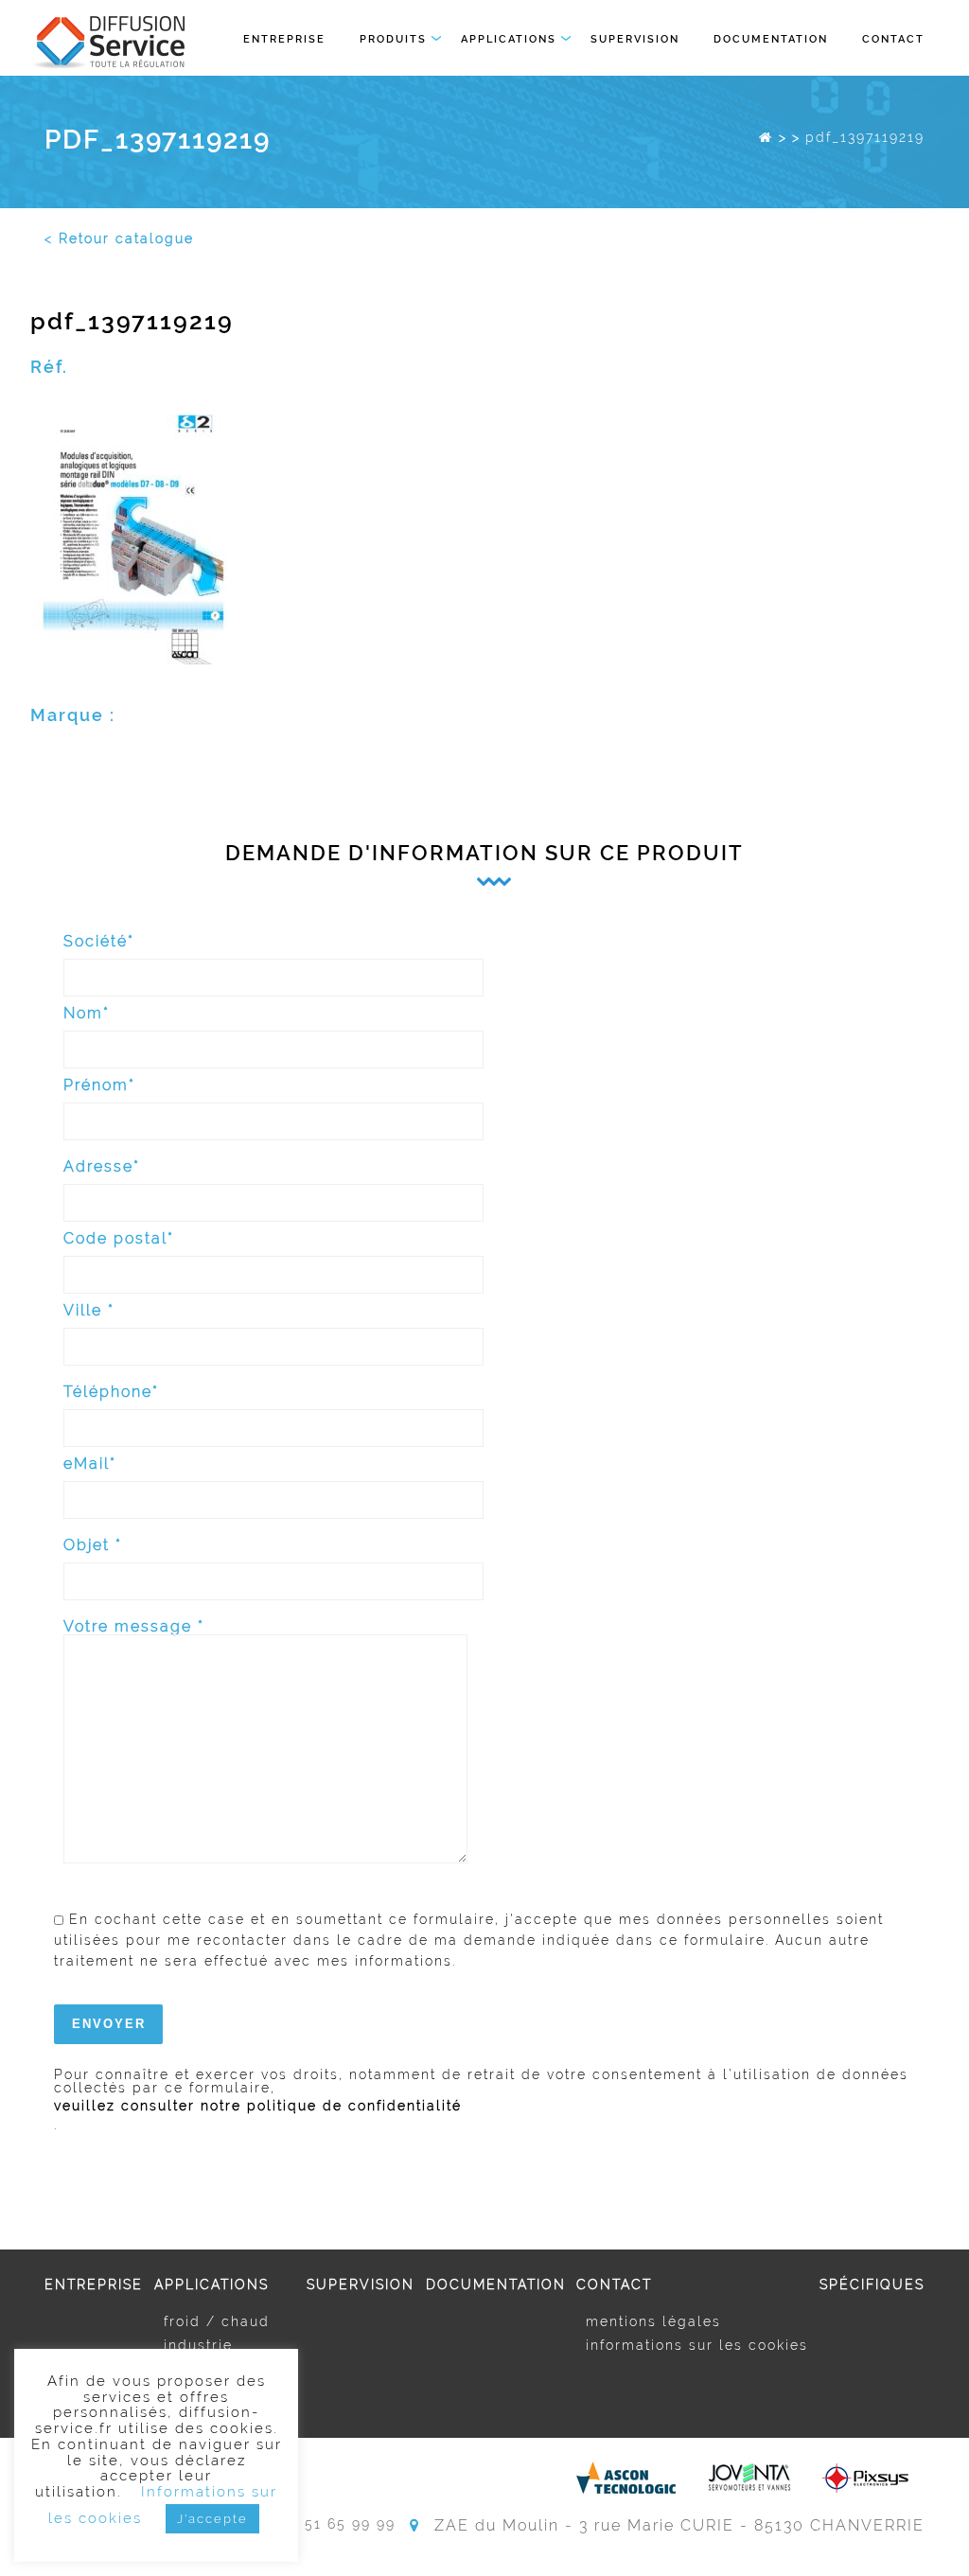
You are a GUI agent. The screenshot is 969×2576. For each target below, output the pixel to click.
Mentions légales (653, 2321)
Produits (393, 39)
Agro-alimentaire (230, 2369)
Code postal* (119, 1239)
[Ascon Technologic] (626, 2478)
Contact (893, 39)
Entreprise (284, 39)
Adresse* (102, 1167)
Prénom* (99, 1086)
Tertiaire (195, 2392)
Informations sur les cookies (697, 2345)
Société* (99, 942)
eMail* (90, 1464)
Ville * (89, 1311)
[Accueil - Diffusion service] (766, 137)
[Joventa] (748, 2478)
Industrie (198, 2345)
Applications (509, 39)
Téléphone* (111, 1393)
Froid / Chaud (217, 2321)
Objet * (93, 1546)
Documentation (771, 39)
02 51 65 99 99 (338, 2524)
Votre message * (134, 1627)
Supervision (635, 39)
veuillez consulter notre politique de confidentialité (258, 2106)
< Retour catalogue (119, 239)
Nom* (87, 1014)
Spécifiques (872, 2285)
